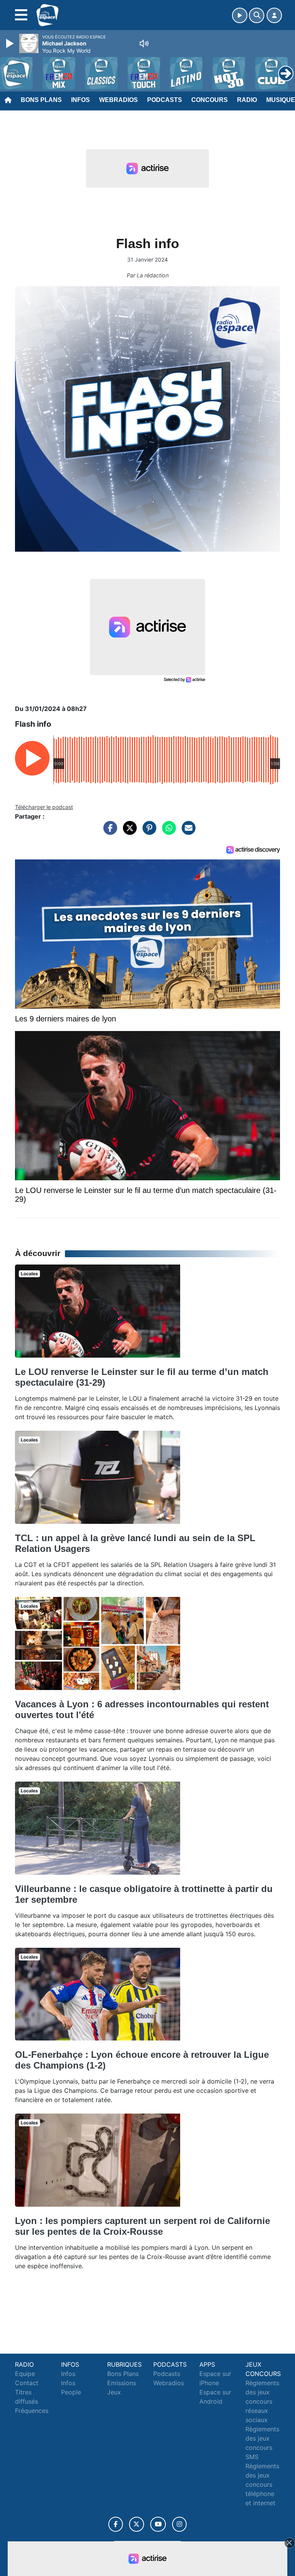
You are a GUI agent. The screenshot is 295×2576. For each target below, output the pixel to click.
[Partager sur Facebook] (108, 832)
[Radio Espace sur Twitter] (137, 2524)
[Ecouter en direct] (240, 15)
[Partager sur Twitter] (128, 832)
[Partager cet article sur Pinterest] (147, 832)
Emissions (122, 2383)
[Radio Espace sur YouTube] (158, 2524)
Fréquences (32, 2411)
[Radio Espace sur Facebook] (116, 2524)
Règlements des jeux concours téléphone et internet (262, 2484)
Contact (27, 2383)
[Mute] (144, 43)
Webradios (118, 100)
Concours (210, 100)
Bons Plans (41, 100)
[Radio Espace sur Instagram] (179, 2524)
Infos (80, 100)
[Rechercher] (257, 15)
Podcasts (165, 100)
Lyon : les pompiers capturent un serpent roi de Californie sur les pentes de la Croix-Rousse (143, 2226)
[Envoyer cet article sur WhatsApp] (167, 832)
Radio (247, 100)
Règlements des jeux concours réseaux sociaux (262, 2401)
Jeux (114, 2392)
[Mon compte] (274, 15)
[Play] (11, 43)
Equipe (25, 2374)
